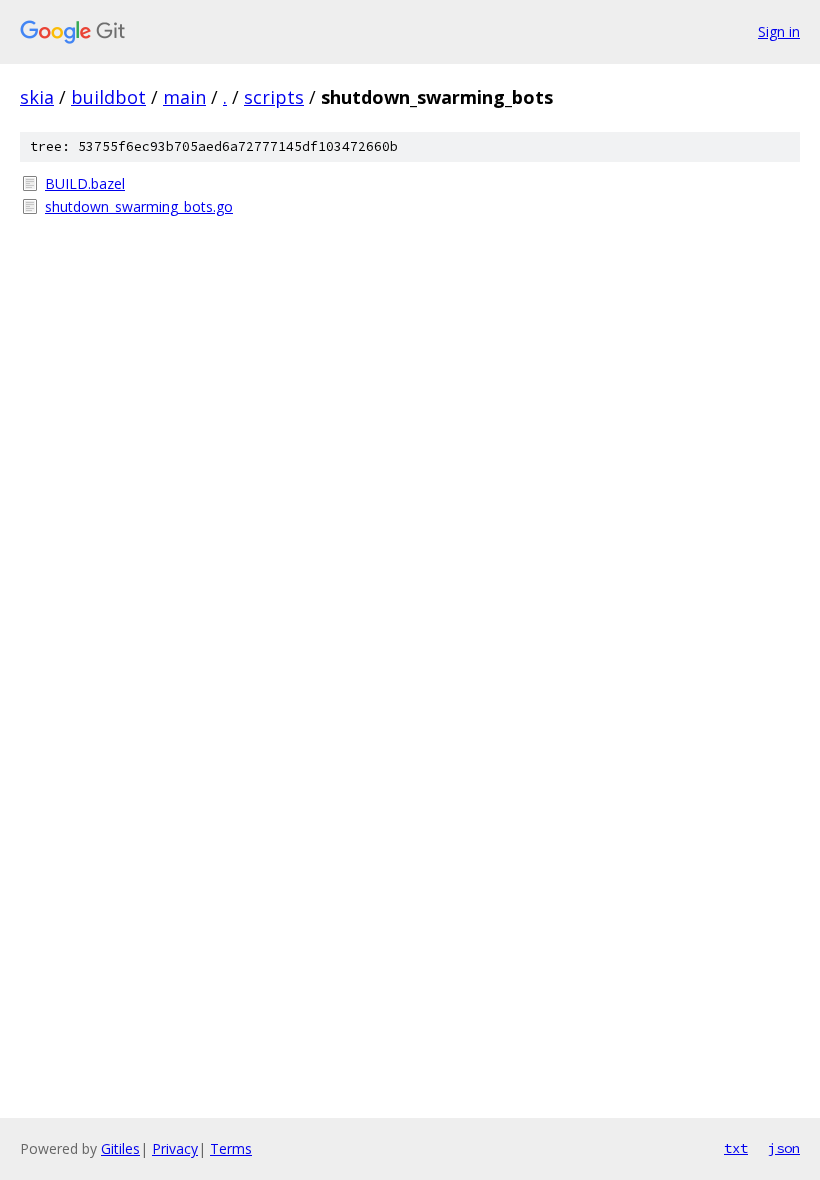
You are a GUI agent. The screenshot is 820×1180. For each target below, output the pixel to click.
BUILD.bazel (85, 183)
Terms (231, 1148)
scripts (274, 97)
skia (37, 97)
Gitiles (120, 1148)
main (184, 97)
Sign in (779, 31)
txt (736, 1148)
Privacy (175, 1148)
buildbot (108, 97)
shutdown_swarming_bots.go (139, 206)
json (784, 1148)
